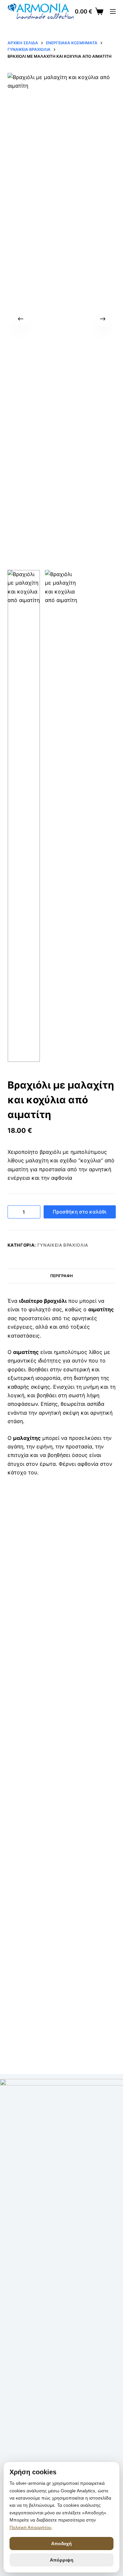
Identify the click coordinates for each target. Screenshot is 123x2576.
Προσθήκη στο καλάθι (80, 1212)
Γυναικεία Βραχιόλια (63, 1245)
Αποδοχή (61, 2544)
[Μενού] (113, 11)
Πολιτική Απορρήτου (31, 2527)
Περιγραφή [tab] (61, 1276)
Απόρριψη (62, 2560)
